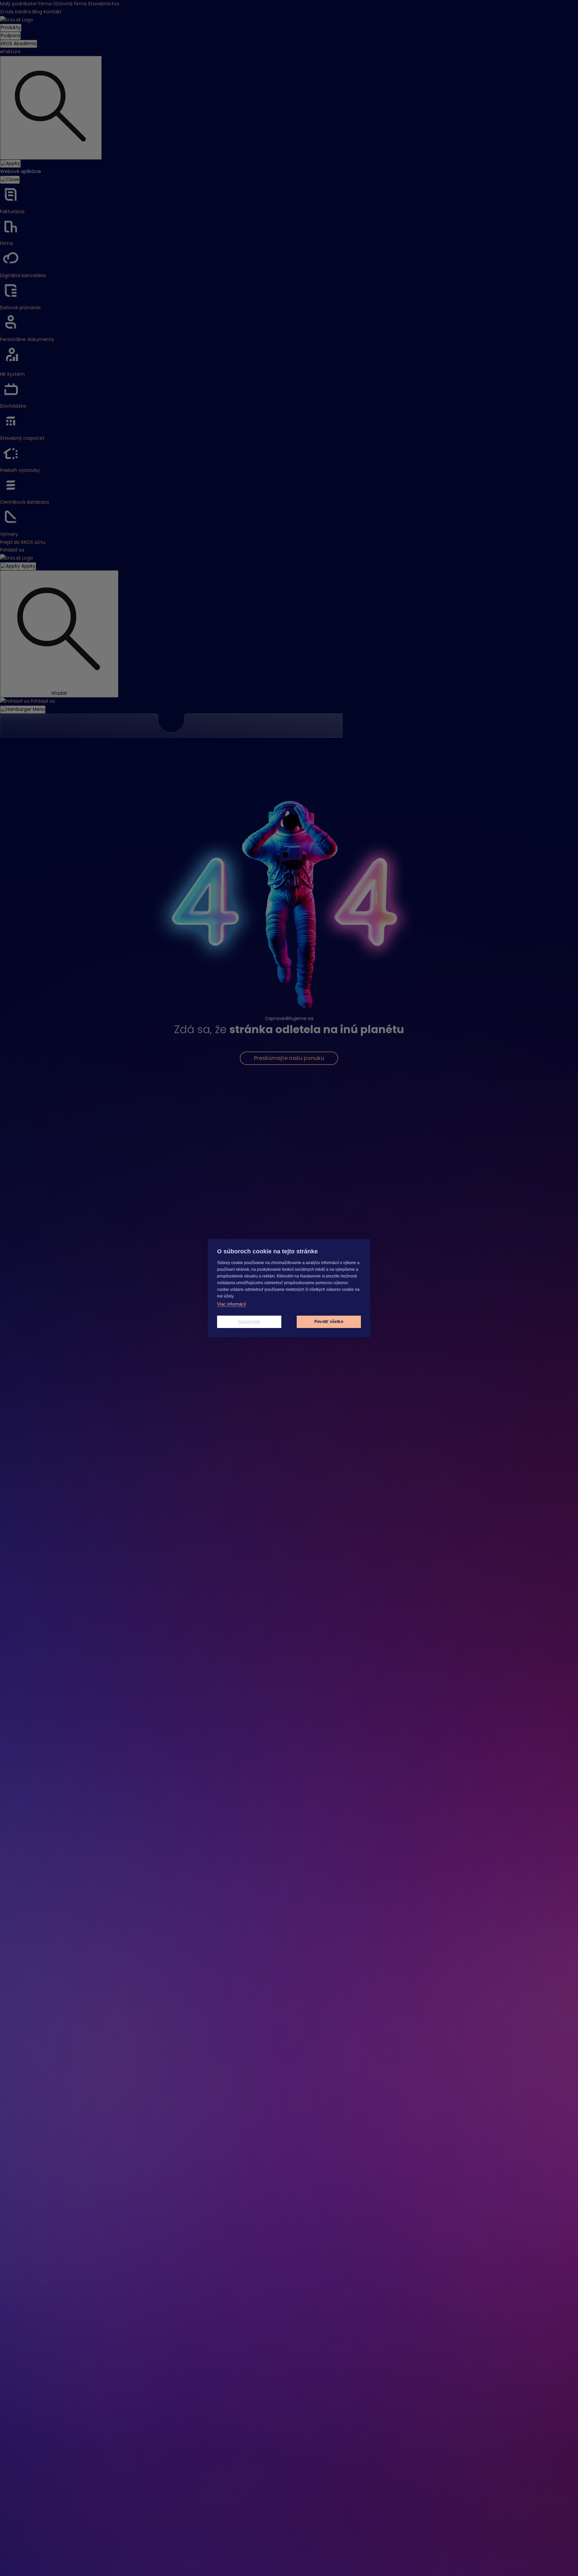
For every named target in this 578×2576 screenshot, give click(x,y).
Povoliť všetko (329, 1322)
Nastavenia (249, 1322)
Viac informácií (232, 1304)
